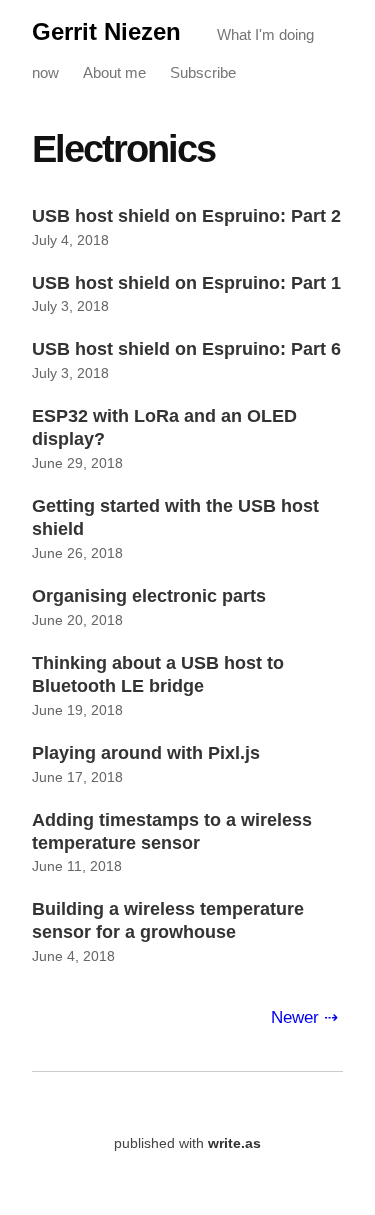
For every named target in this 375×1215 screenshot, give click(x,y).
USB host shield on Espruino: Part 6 (186, 349)
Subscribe (203, 72)
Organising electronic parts (149, 596)
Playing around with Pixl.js (146, 753)
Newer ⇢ (304, 1017)
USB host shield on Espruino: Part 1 (186, 283)
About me (114, 72)
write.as (234, 1143)
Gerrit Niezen (106, 31)
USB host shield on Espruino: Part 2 (186, 216)
